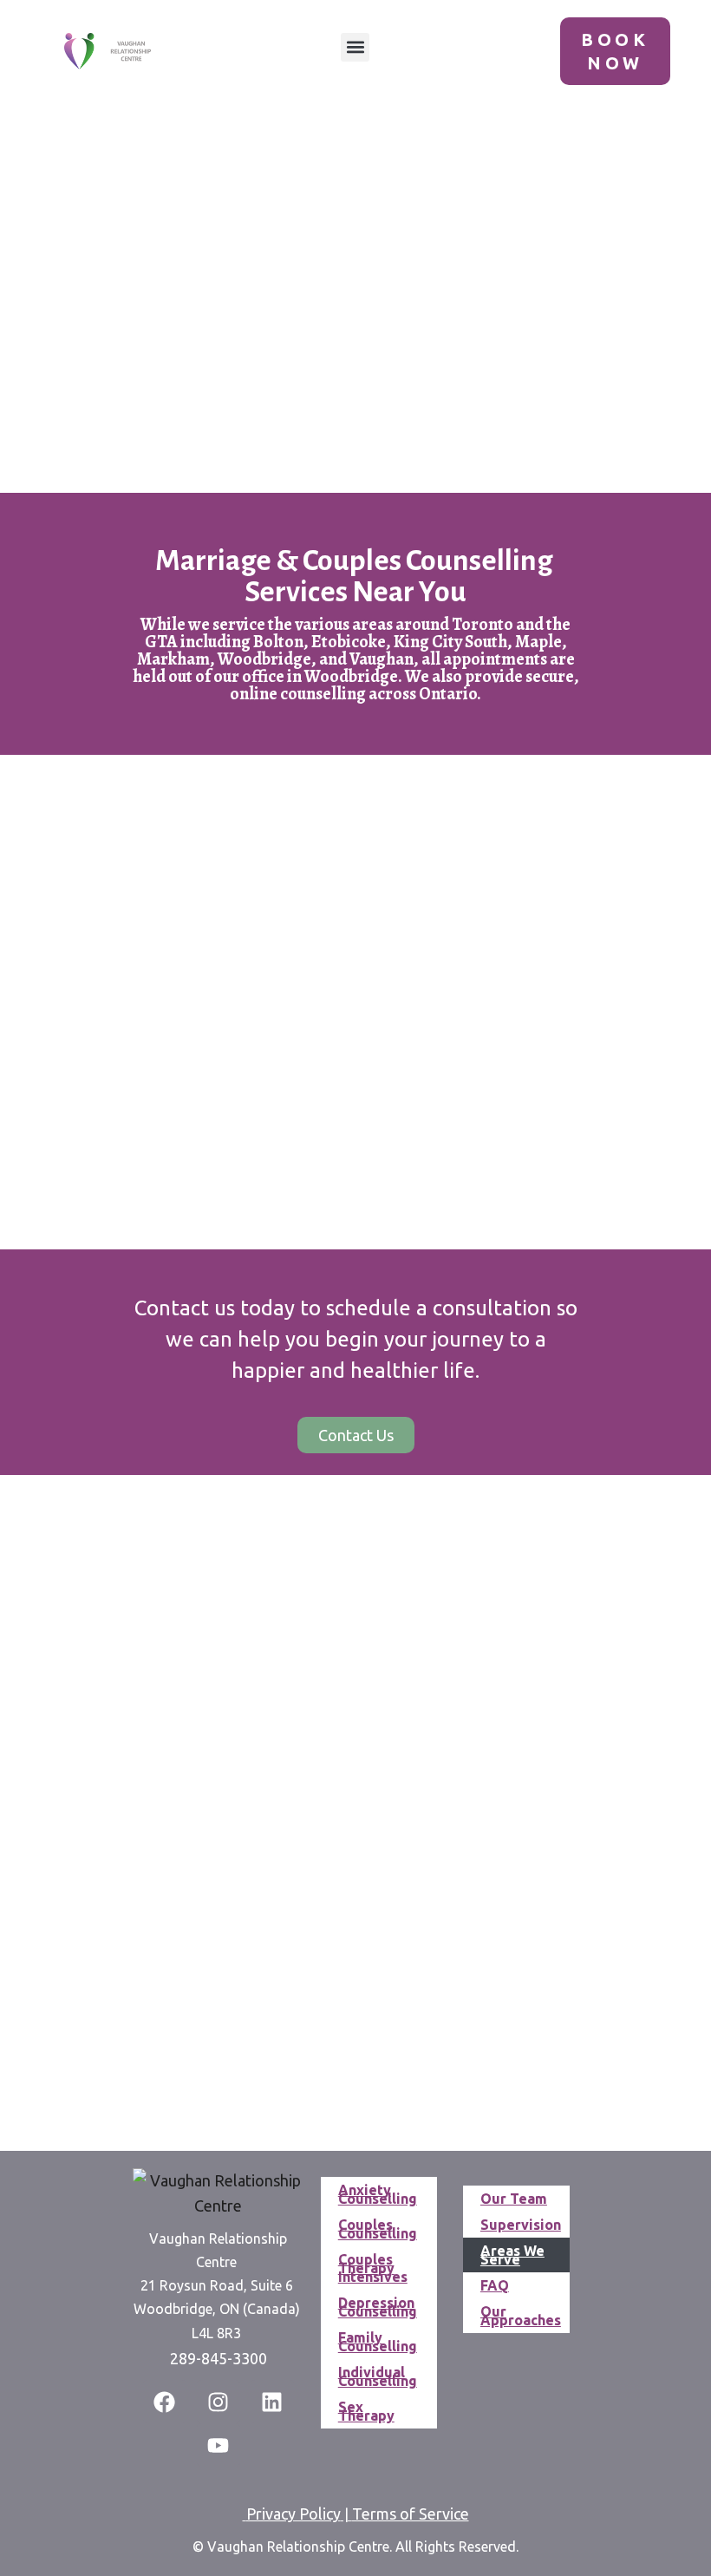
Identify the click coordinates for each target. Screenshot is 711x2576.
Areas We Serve (512, 2255)
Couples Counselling (378, 2229)
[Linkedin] (272, 2402)
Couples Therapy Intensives (373, 2268)
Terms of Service (411, 2514)
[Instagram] (219, 2402)
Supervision (521, 2225)
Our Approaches (521, 2316)
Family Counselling (378, 2342)
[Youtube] (219, 2445)
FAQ (495, 2285)
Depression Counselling (378, 2307)
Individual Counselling (378, 2376)
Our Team (514, 2199)
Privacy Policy (294, 2514)
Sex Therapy (366, 2411)
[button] (355, 47)
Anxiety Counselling (378, 2194)
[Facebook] (165, 2402)
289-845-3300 (219, 2358)
